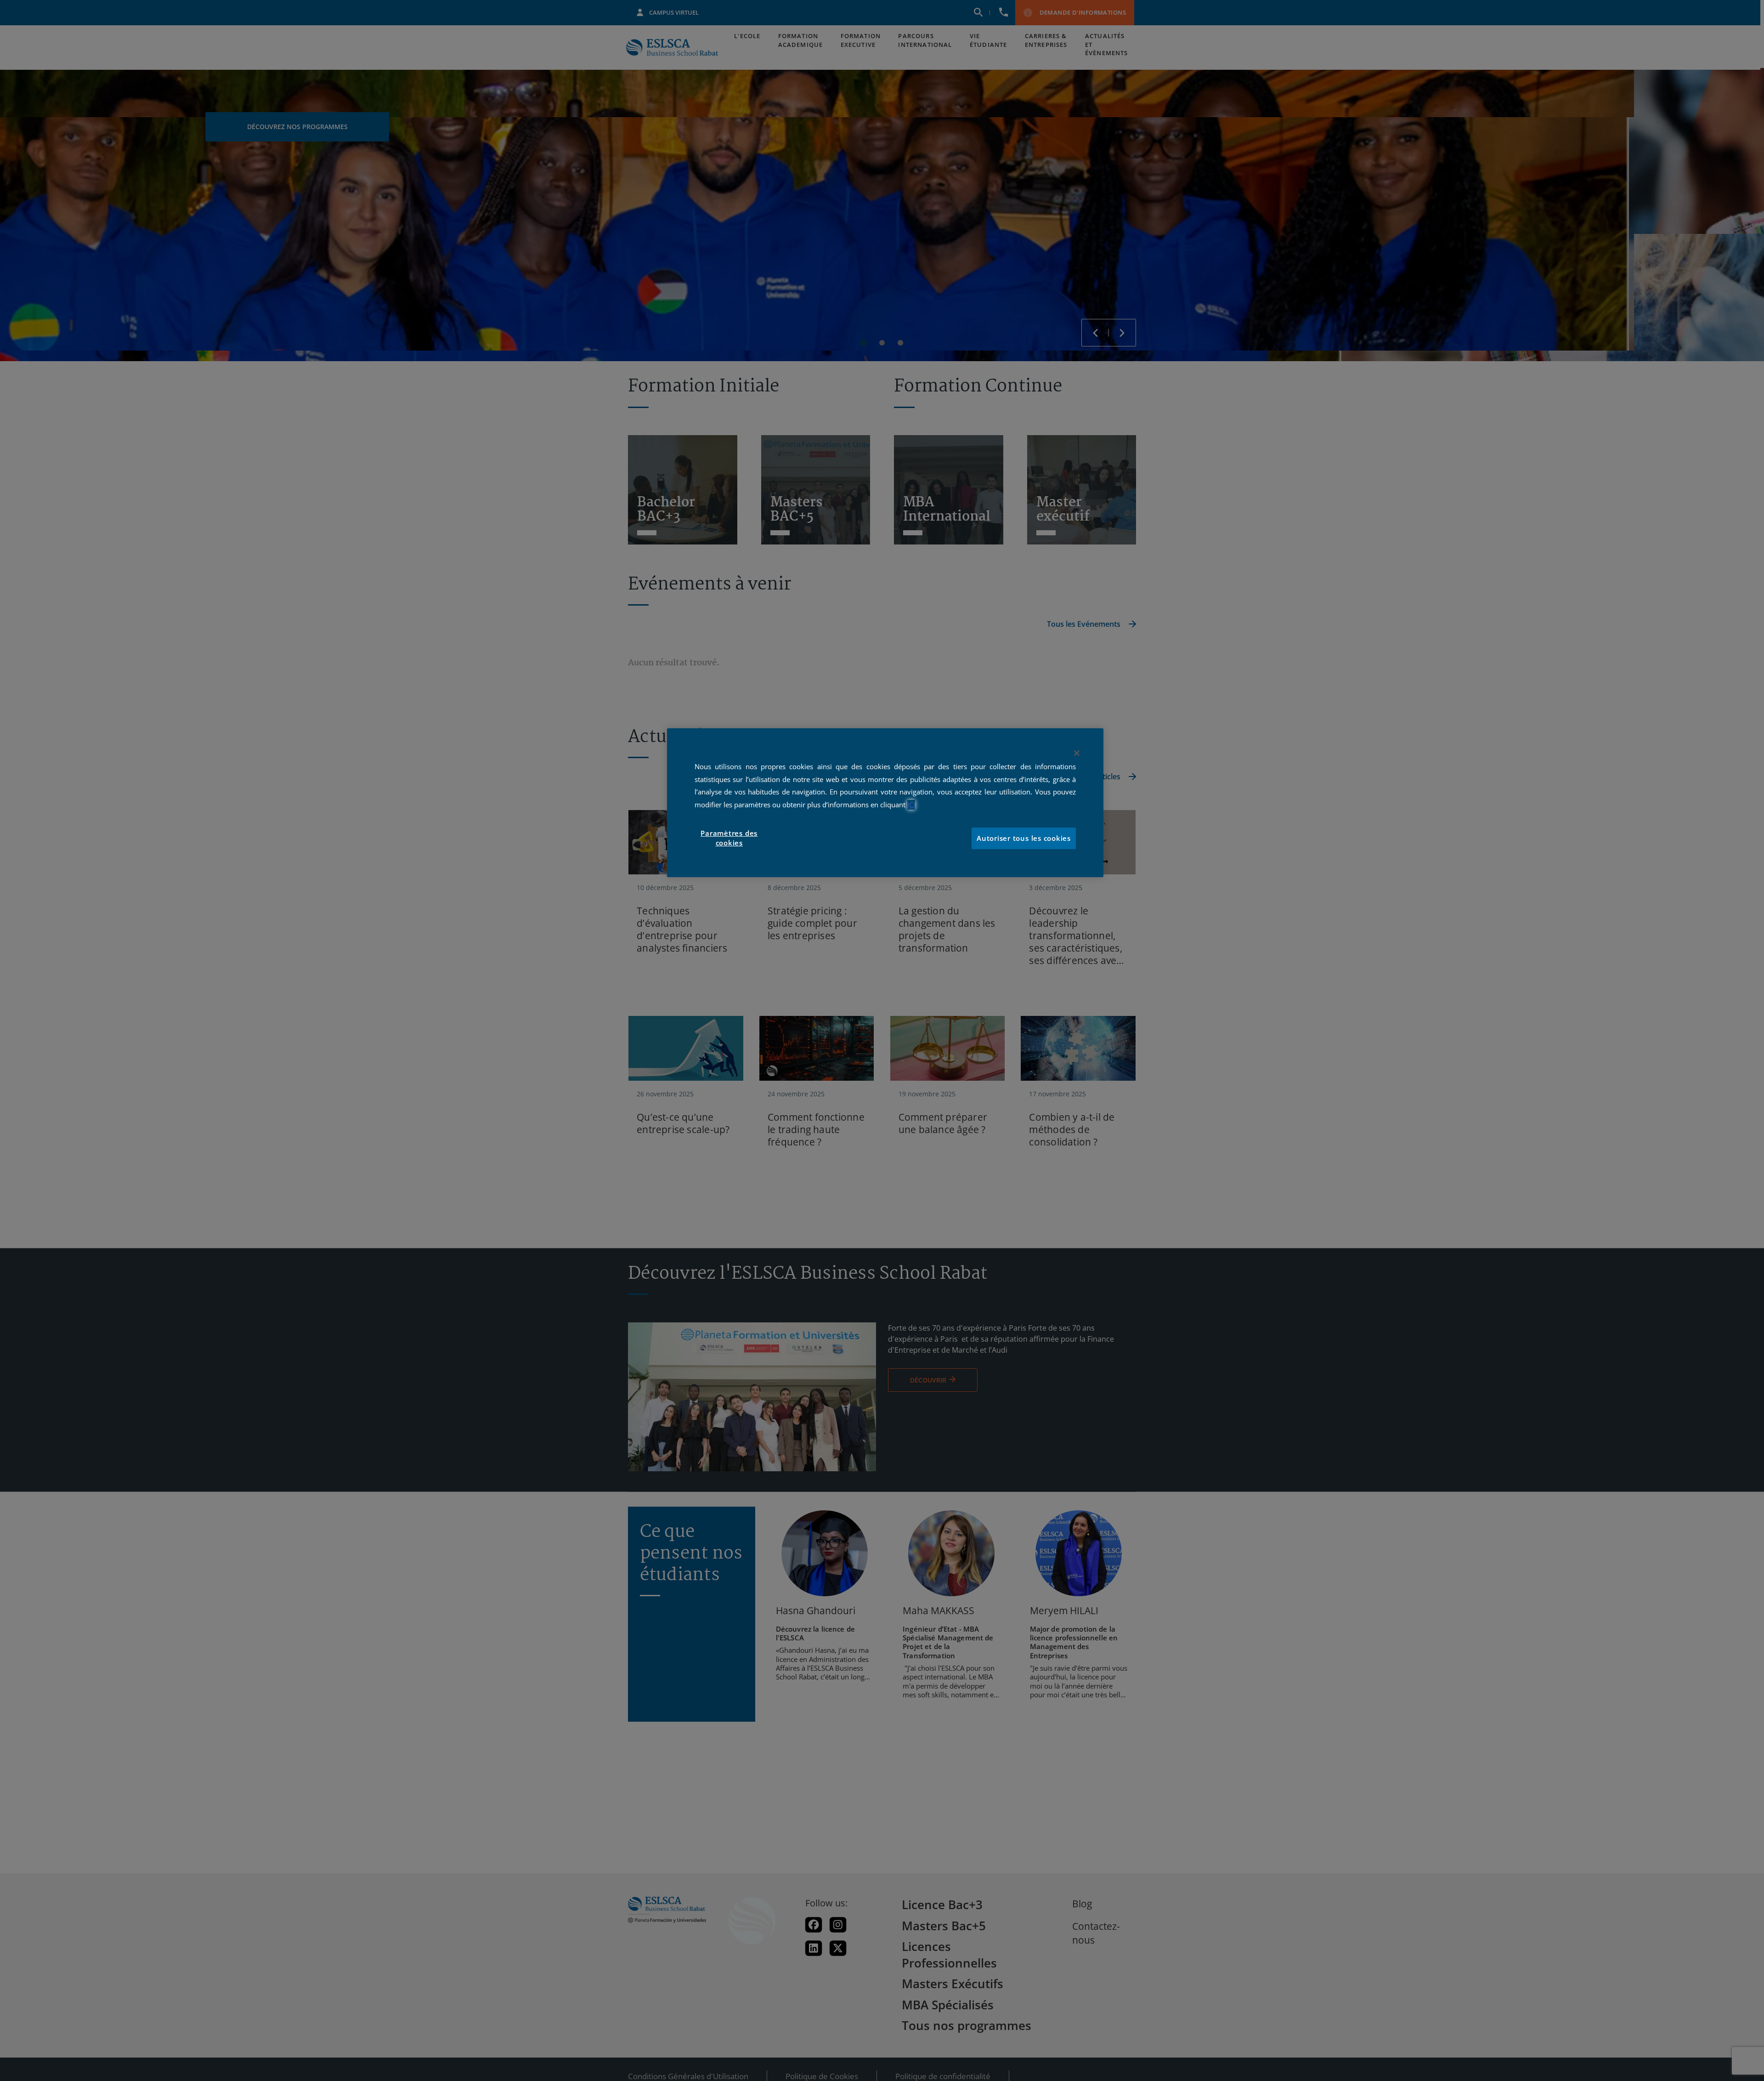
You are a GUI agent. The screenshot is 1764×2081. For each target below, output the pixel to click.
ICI (911, 805)
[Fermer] (1077, 753)
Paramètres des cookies (729, 838)
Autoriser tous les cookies (1024, 838)
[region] (885, 803)
